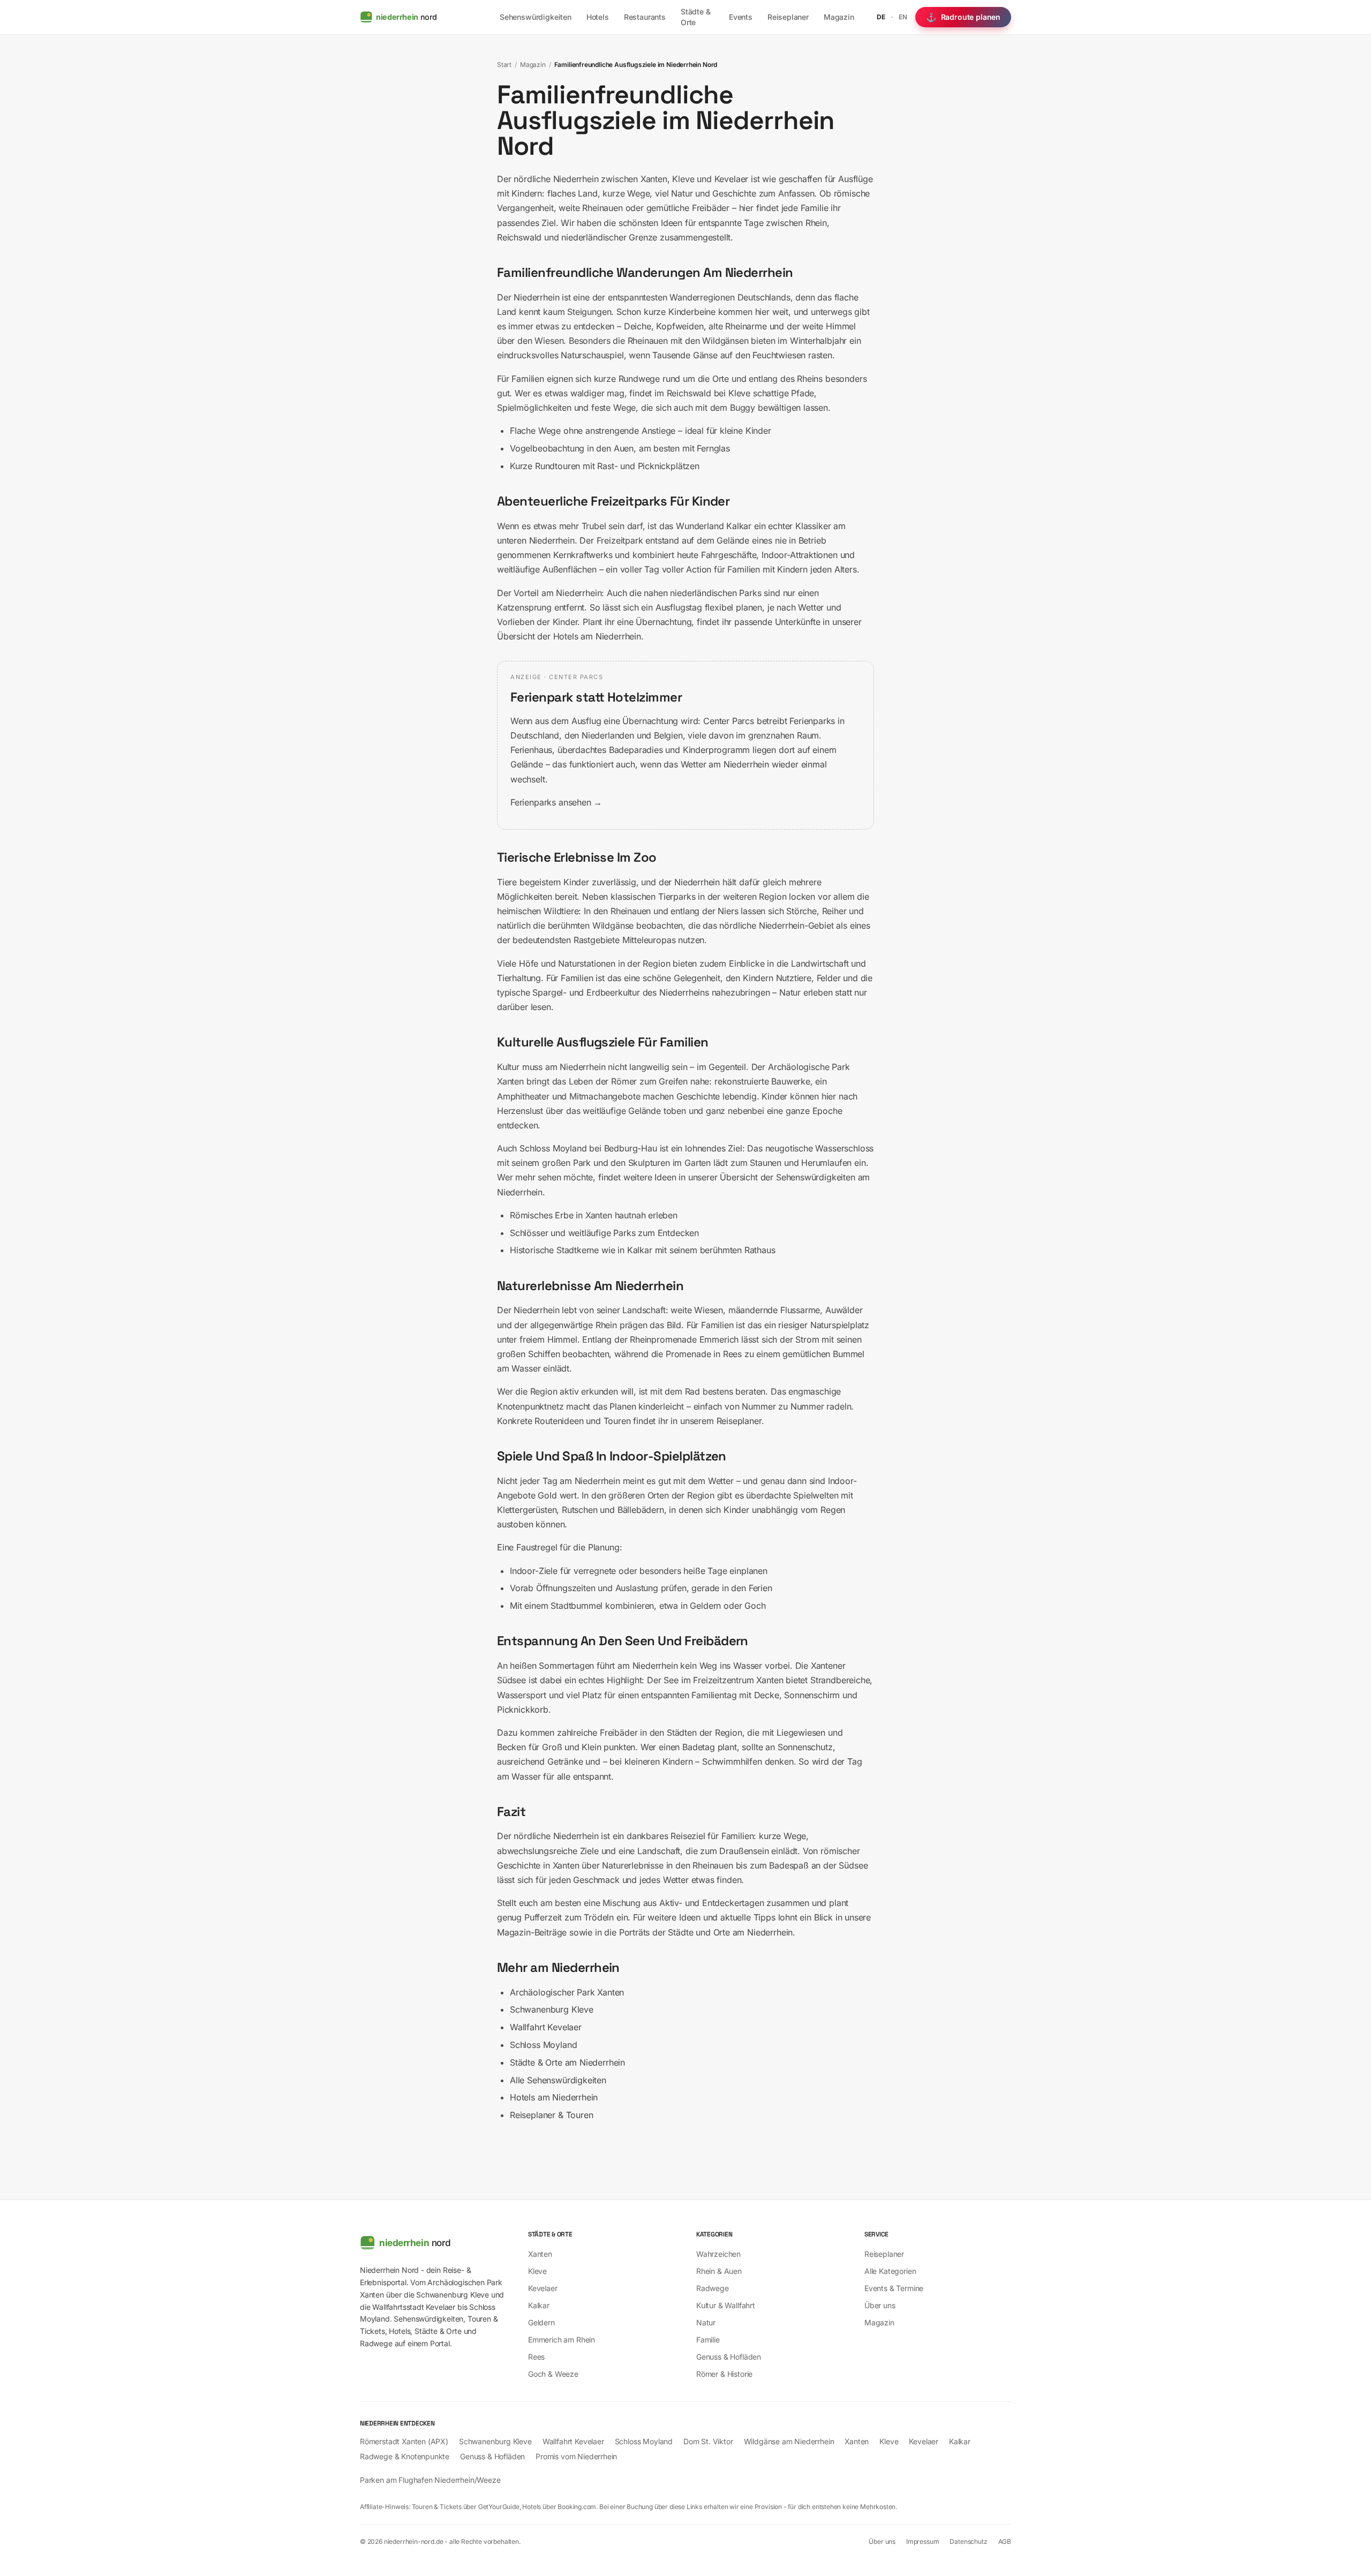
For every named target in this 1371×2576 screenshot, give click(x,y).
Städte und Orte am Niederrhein (730, 1932)
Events (741, 17)
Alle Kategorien (890, 2271)
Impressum (922, 2541)
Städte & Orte (696, 17)
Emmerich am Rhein (562, 2340)
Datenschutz (968, 2541)
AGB (1005, 2541)
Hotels (598, 17)
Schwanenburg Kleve (552, 2009)
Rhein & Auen (719, 2271)
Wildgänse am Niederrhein (789, 2441)
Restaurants (645, 17)
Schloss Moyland (553, 1148)
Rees (732, 1354)
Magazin (839, 17)
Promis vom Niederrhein (576, 2456)
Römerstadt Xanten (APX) (404, 2441)
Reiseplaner (788, 17)
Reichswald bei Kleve (709, 393)
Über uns (880, 2305)
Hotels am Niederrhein (597, 636)
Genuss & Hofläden (729, 2357)
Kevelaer (543, 2288)
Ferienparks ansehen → (556, 802)
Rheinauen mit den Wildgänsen (688, 341)
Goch (755, 1606)
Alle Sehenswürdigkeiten (558, 2080)
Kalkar (640, 1250)
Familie (708, 2340)
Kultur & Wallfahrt (726, 2305)
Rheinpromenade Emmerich (684, 1339)
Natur (706, 2322)
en (903, 17)
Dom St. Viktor (708, 2441)
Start (504, 65)
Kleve (537, 2271)
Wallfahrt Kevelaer (546, 2027)
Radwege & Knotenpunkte (405, 2456)
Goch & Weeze (553, 2374)
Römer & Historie (724, 2374)
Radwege (713, 2288)
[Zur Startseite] (432, 2243)
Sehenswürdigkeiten (536, 17)
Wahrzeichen (718, 2254)
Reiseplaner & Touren (551, 2115)
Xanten (540, 2254)
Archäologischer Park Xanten (567, 1992)
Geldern (705, 1606)
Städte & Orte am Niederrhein (567, 2062)
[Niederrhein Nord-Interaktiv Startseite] (420, 17)
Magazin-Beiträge (532, 1932)
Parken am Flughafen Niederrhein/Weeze (430, 2480)
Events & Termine (894, 2288)
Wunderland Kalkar (714, 526)
